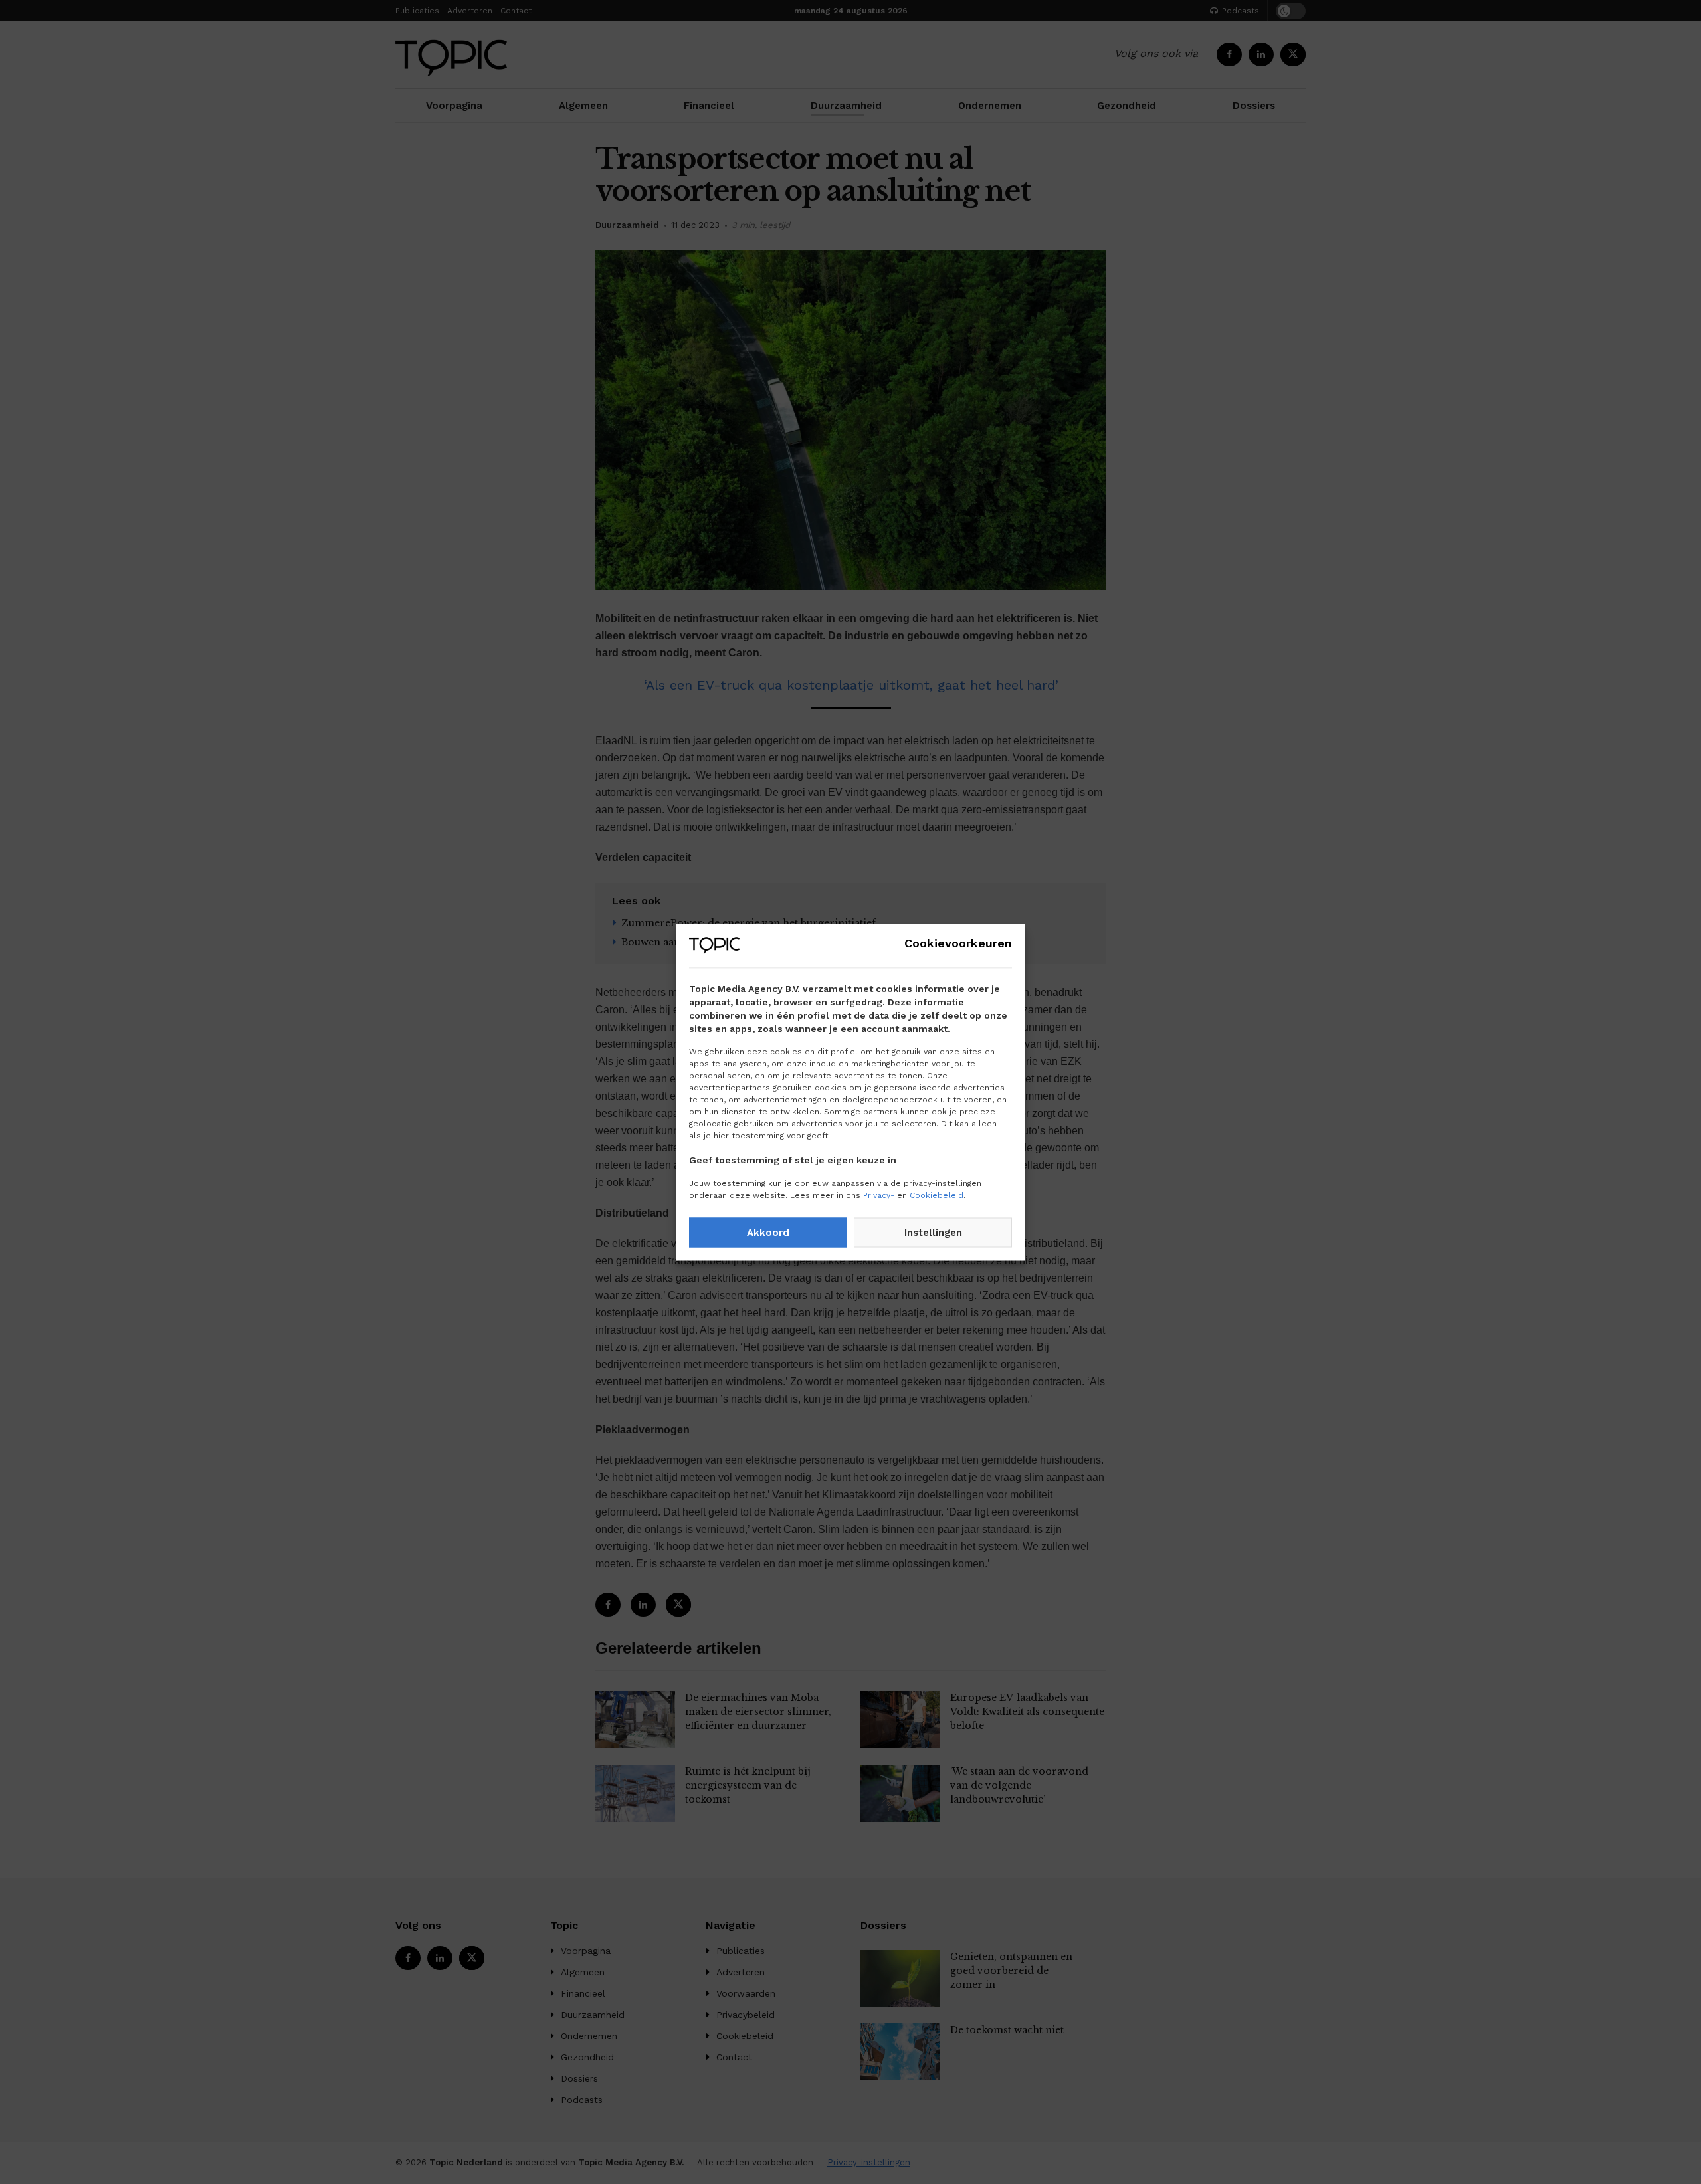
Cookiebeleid (937, 1195)
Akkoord (768, 1233)
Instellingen (933, 1233)
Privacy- (879, 1195)
